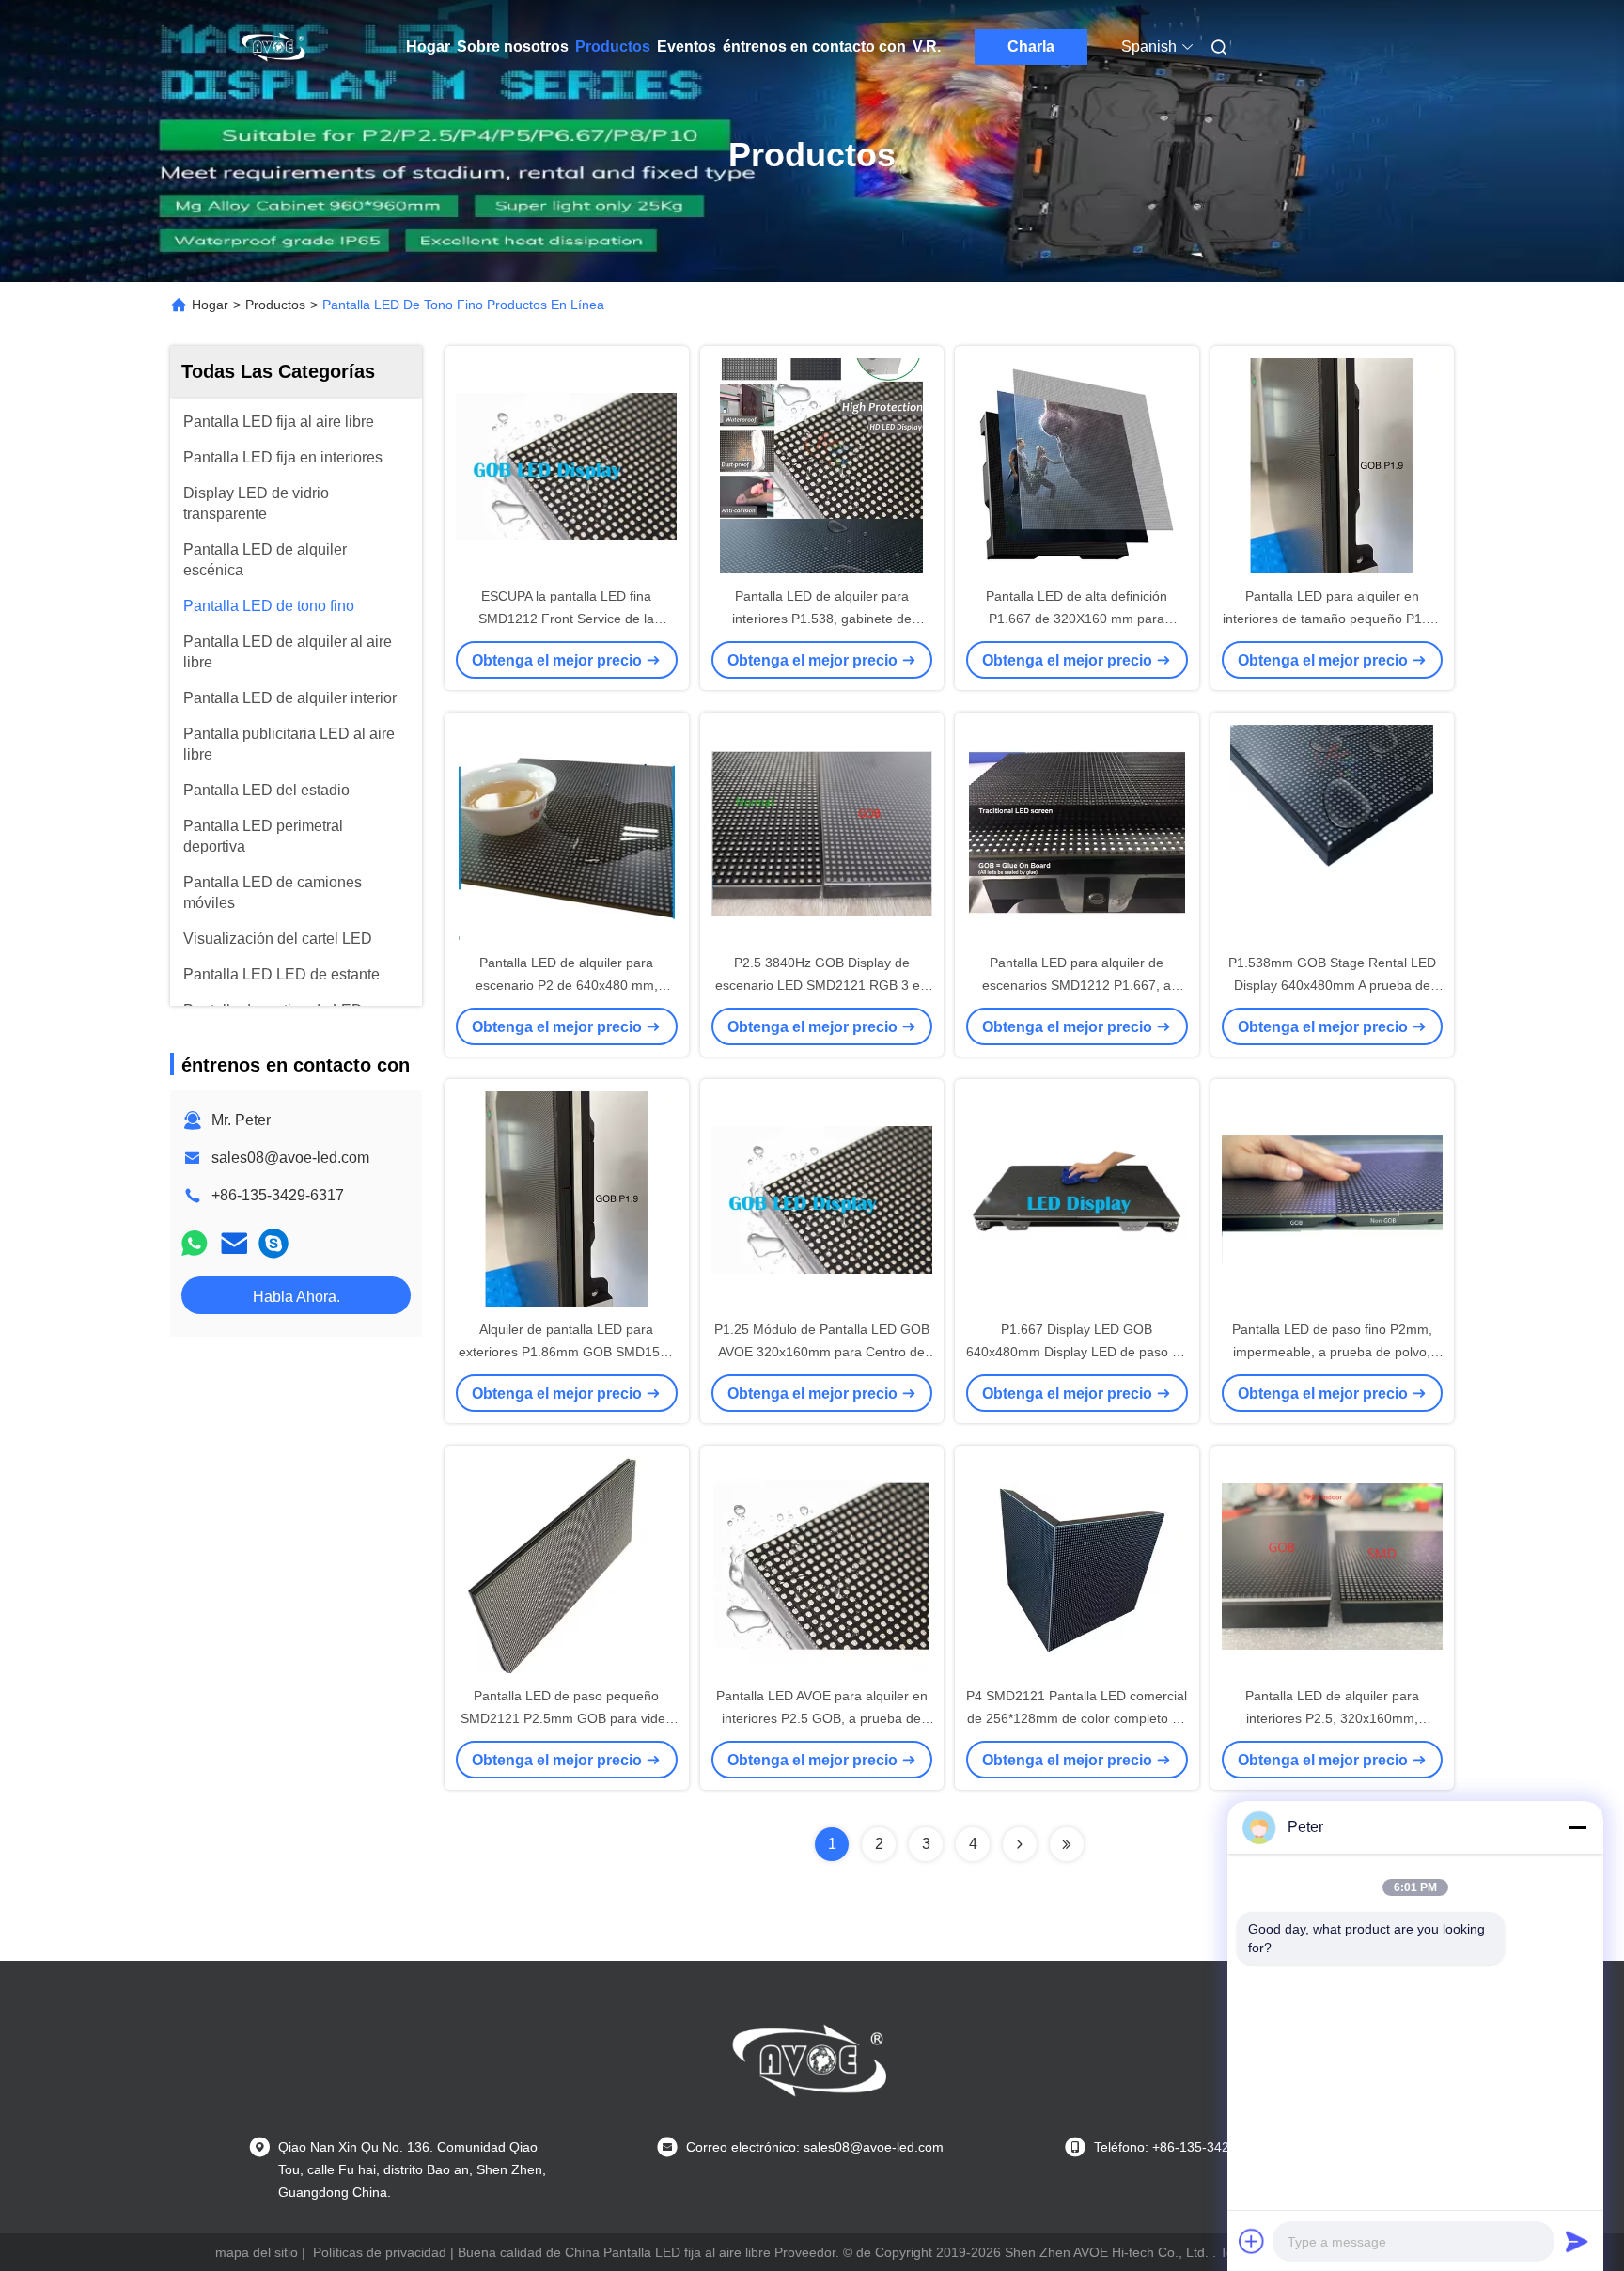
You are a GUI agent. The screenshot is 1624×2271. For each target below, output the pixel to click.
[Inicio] (274, 47)
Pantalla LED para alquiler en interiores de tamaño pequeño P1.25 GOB (1332, 619)
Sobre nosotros (513, 47)
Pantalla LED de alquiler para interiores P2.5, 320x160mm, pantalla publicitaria (1332, 1718)
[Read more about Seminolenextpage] (1020, 1844)
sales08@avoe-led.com (290, 1158)
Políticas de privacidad (380, 2252)
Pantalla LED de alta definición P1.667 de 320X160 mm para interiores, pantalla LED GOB (1077, 619)
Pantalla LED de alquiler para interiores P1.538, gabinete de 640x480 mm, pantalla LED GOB (822, 619)
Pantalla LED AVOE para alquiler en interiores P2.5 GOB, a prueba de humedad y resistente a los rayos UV (822, 1718)
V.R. (927, 47)
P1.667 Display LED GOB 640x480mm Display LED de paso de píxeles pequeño (1077, 1352)
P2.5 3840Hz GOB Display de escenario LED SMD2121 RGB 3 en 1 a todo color (821, 985)
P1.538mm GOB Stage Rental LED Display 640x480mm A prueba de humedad (1332, 985)
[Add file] (1252, 2241)
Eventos (687, 47)
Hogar (428, 47)
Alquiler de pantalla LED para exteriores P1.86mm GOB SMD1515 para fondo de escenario (567, 1352)
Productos (613, 47)
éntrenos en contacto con (814, 47)
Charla (1031, 47)
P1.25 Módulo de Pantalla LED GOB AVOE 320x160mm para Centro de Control (822, 1352)
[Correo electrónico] (234, 1243)
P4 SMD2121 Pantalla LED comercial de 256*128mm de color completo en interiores (1077, 1718)
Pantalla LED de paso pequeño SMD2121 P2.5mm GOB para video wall (567, 1718)
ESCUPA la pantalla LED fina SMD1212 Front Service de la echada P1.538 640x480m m (566, 619)
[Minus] (1577, 1827)
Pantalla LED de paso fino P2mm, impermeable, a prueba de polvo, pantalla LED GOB (1332, 1352)
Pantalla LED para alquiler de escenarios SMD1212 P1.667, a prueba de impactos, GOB (1077, 985)
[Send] (1577, 2241)
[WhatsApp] (195, 1243)
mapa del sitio (257, 2252)
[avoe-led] (273, 1243)
